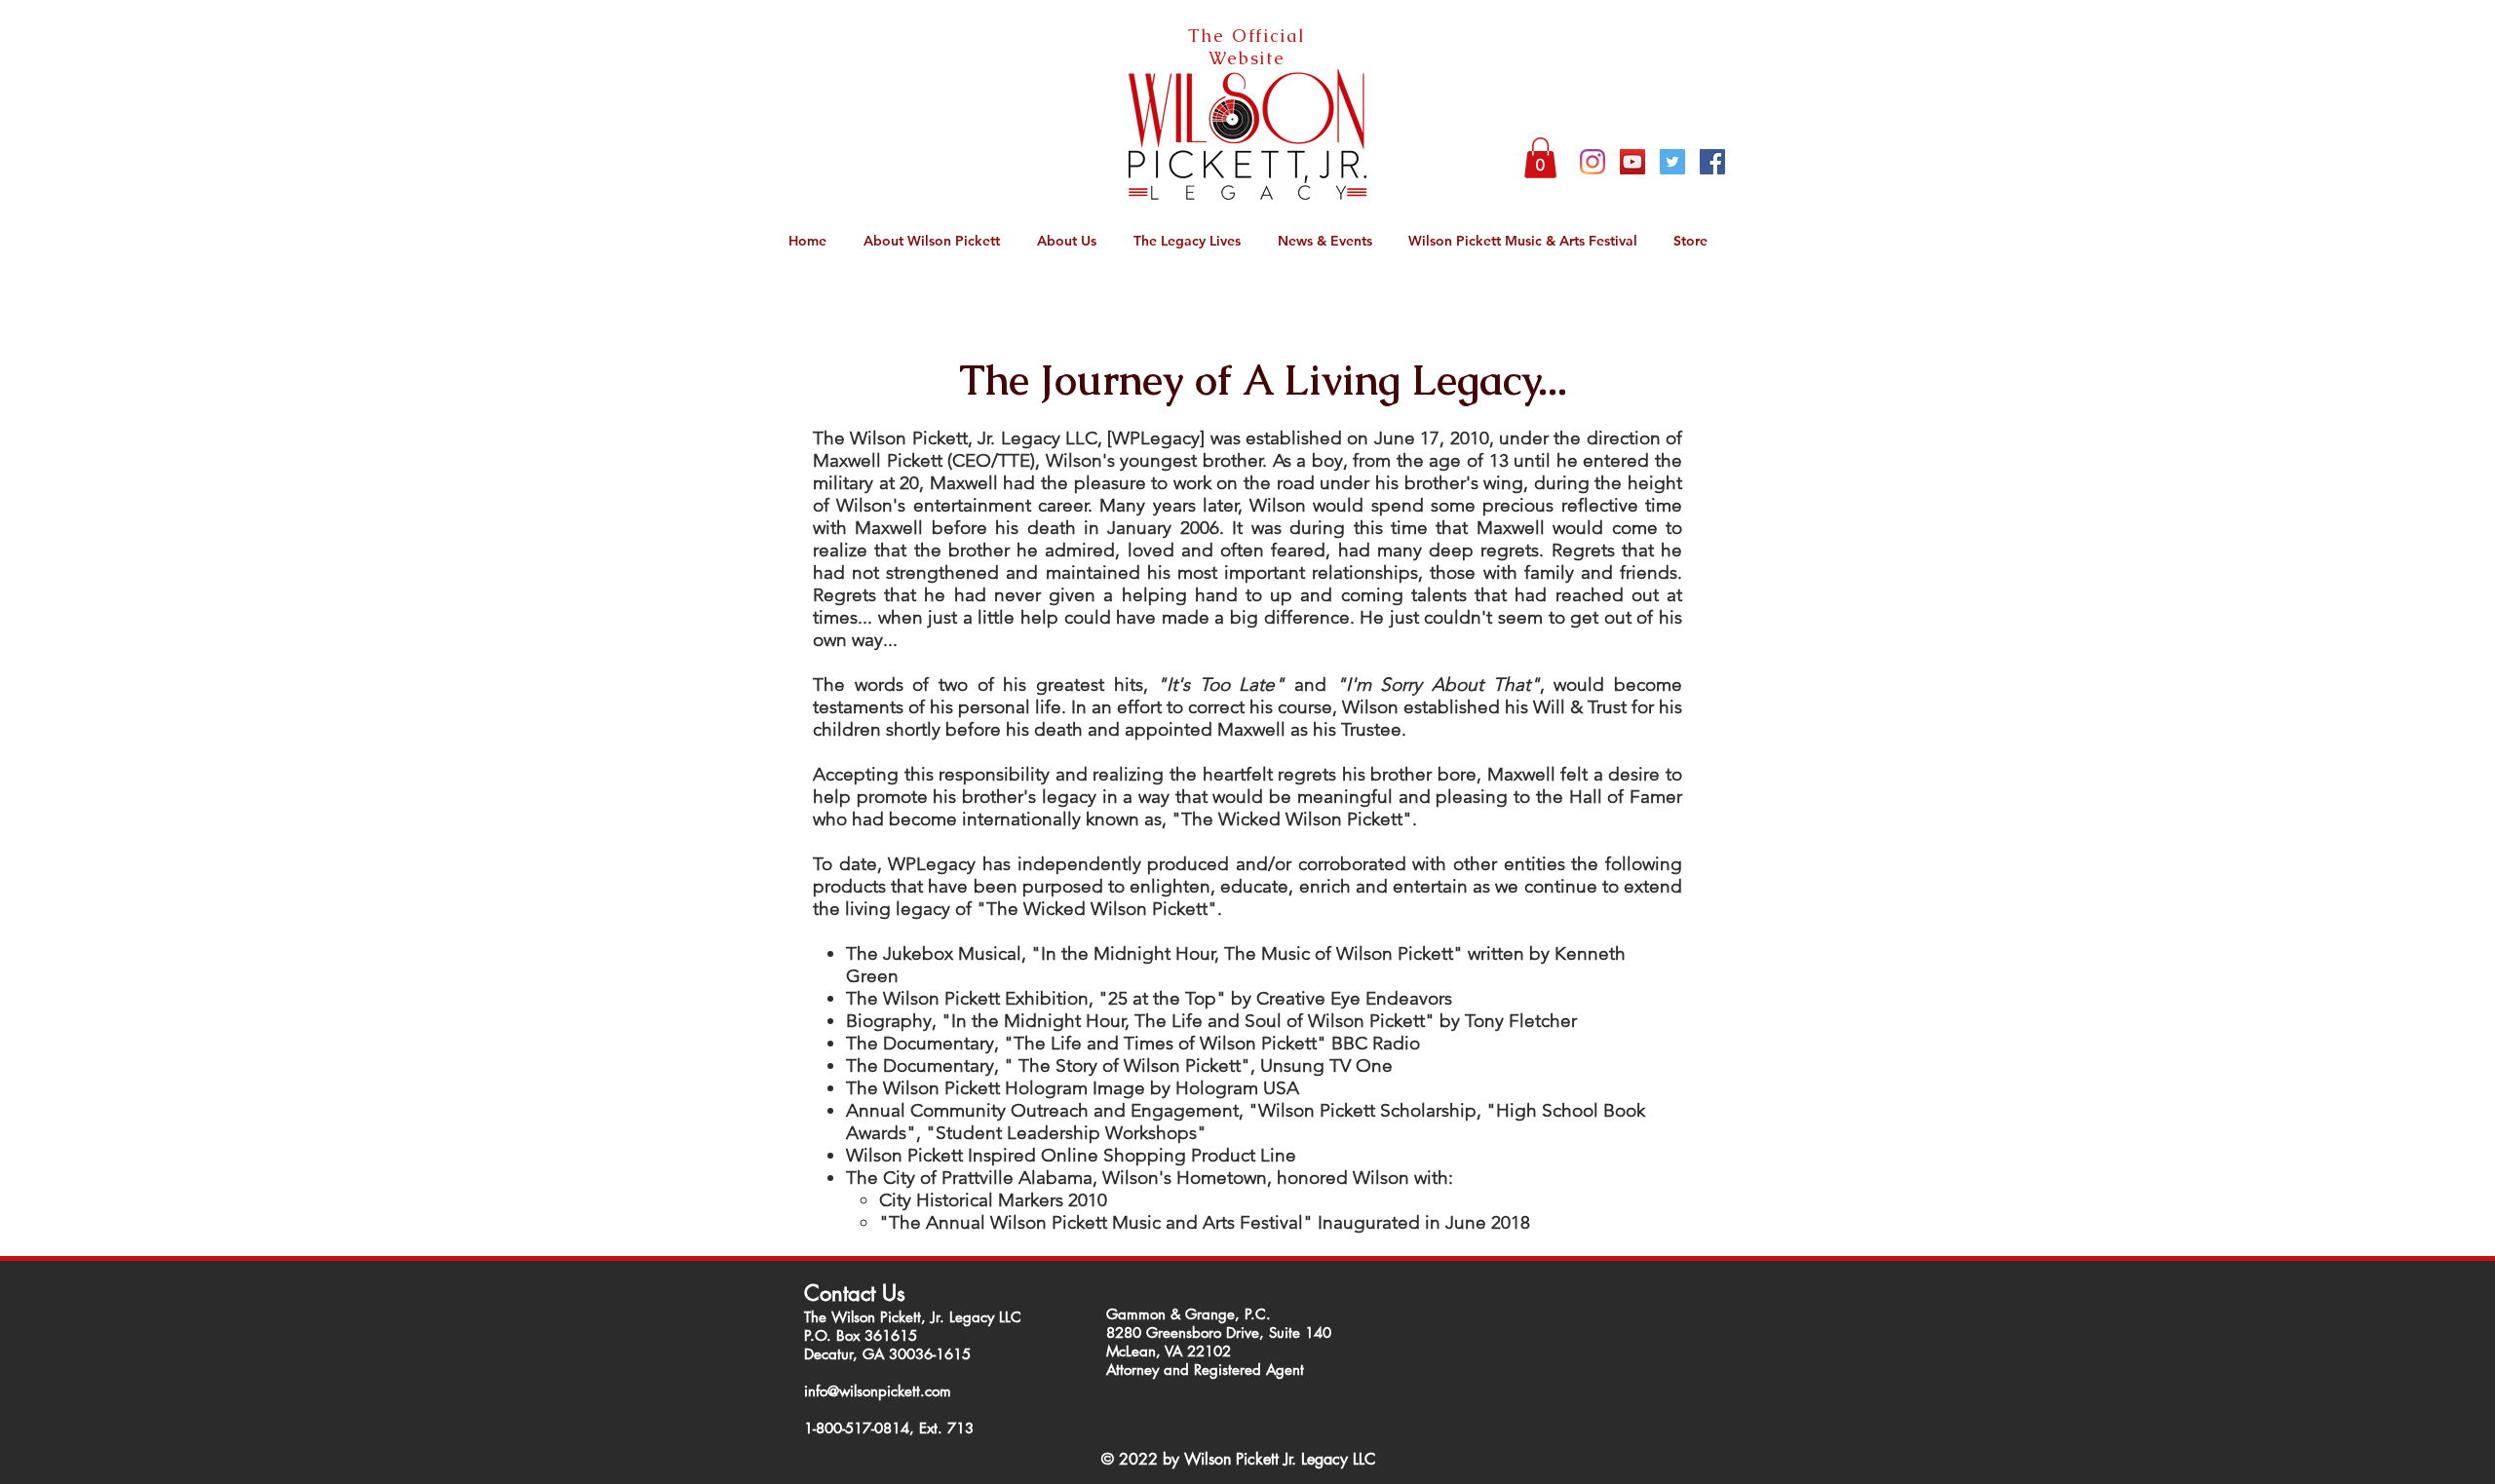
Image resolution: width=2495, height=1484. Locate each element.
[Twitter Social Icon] (1672, 162)
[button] (1540, 158)
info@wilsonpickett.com (878, 1391)
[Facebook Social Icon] (1712, 162)
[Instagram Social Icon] (1593, 162)
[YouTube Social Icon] (1632, 162)
